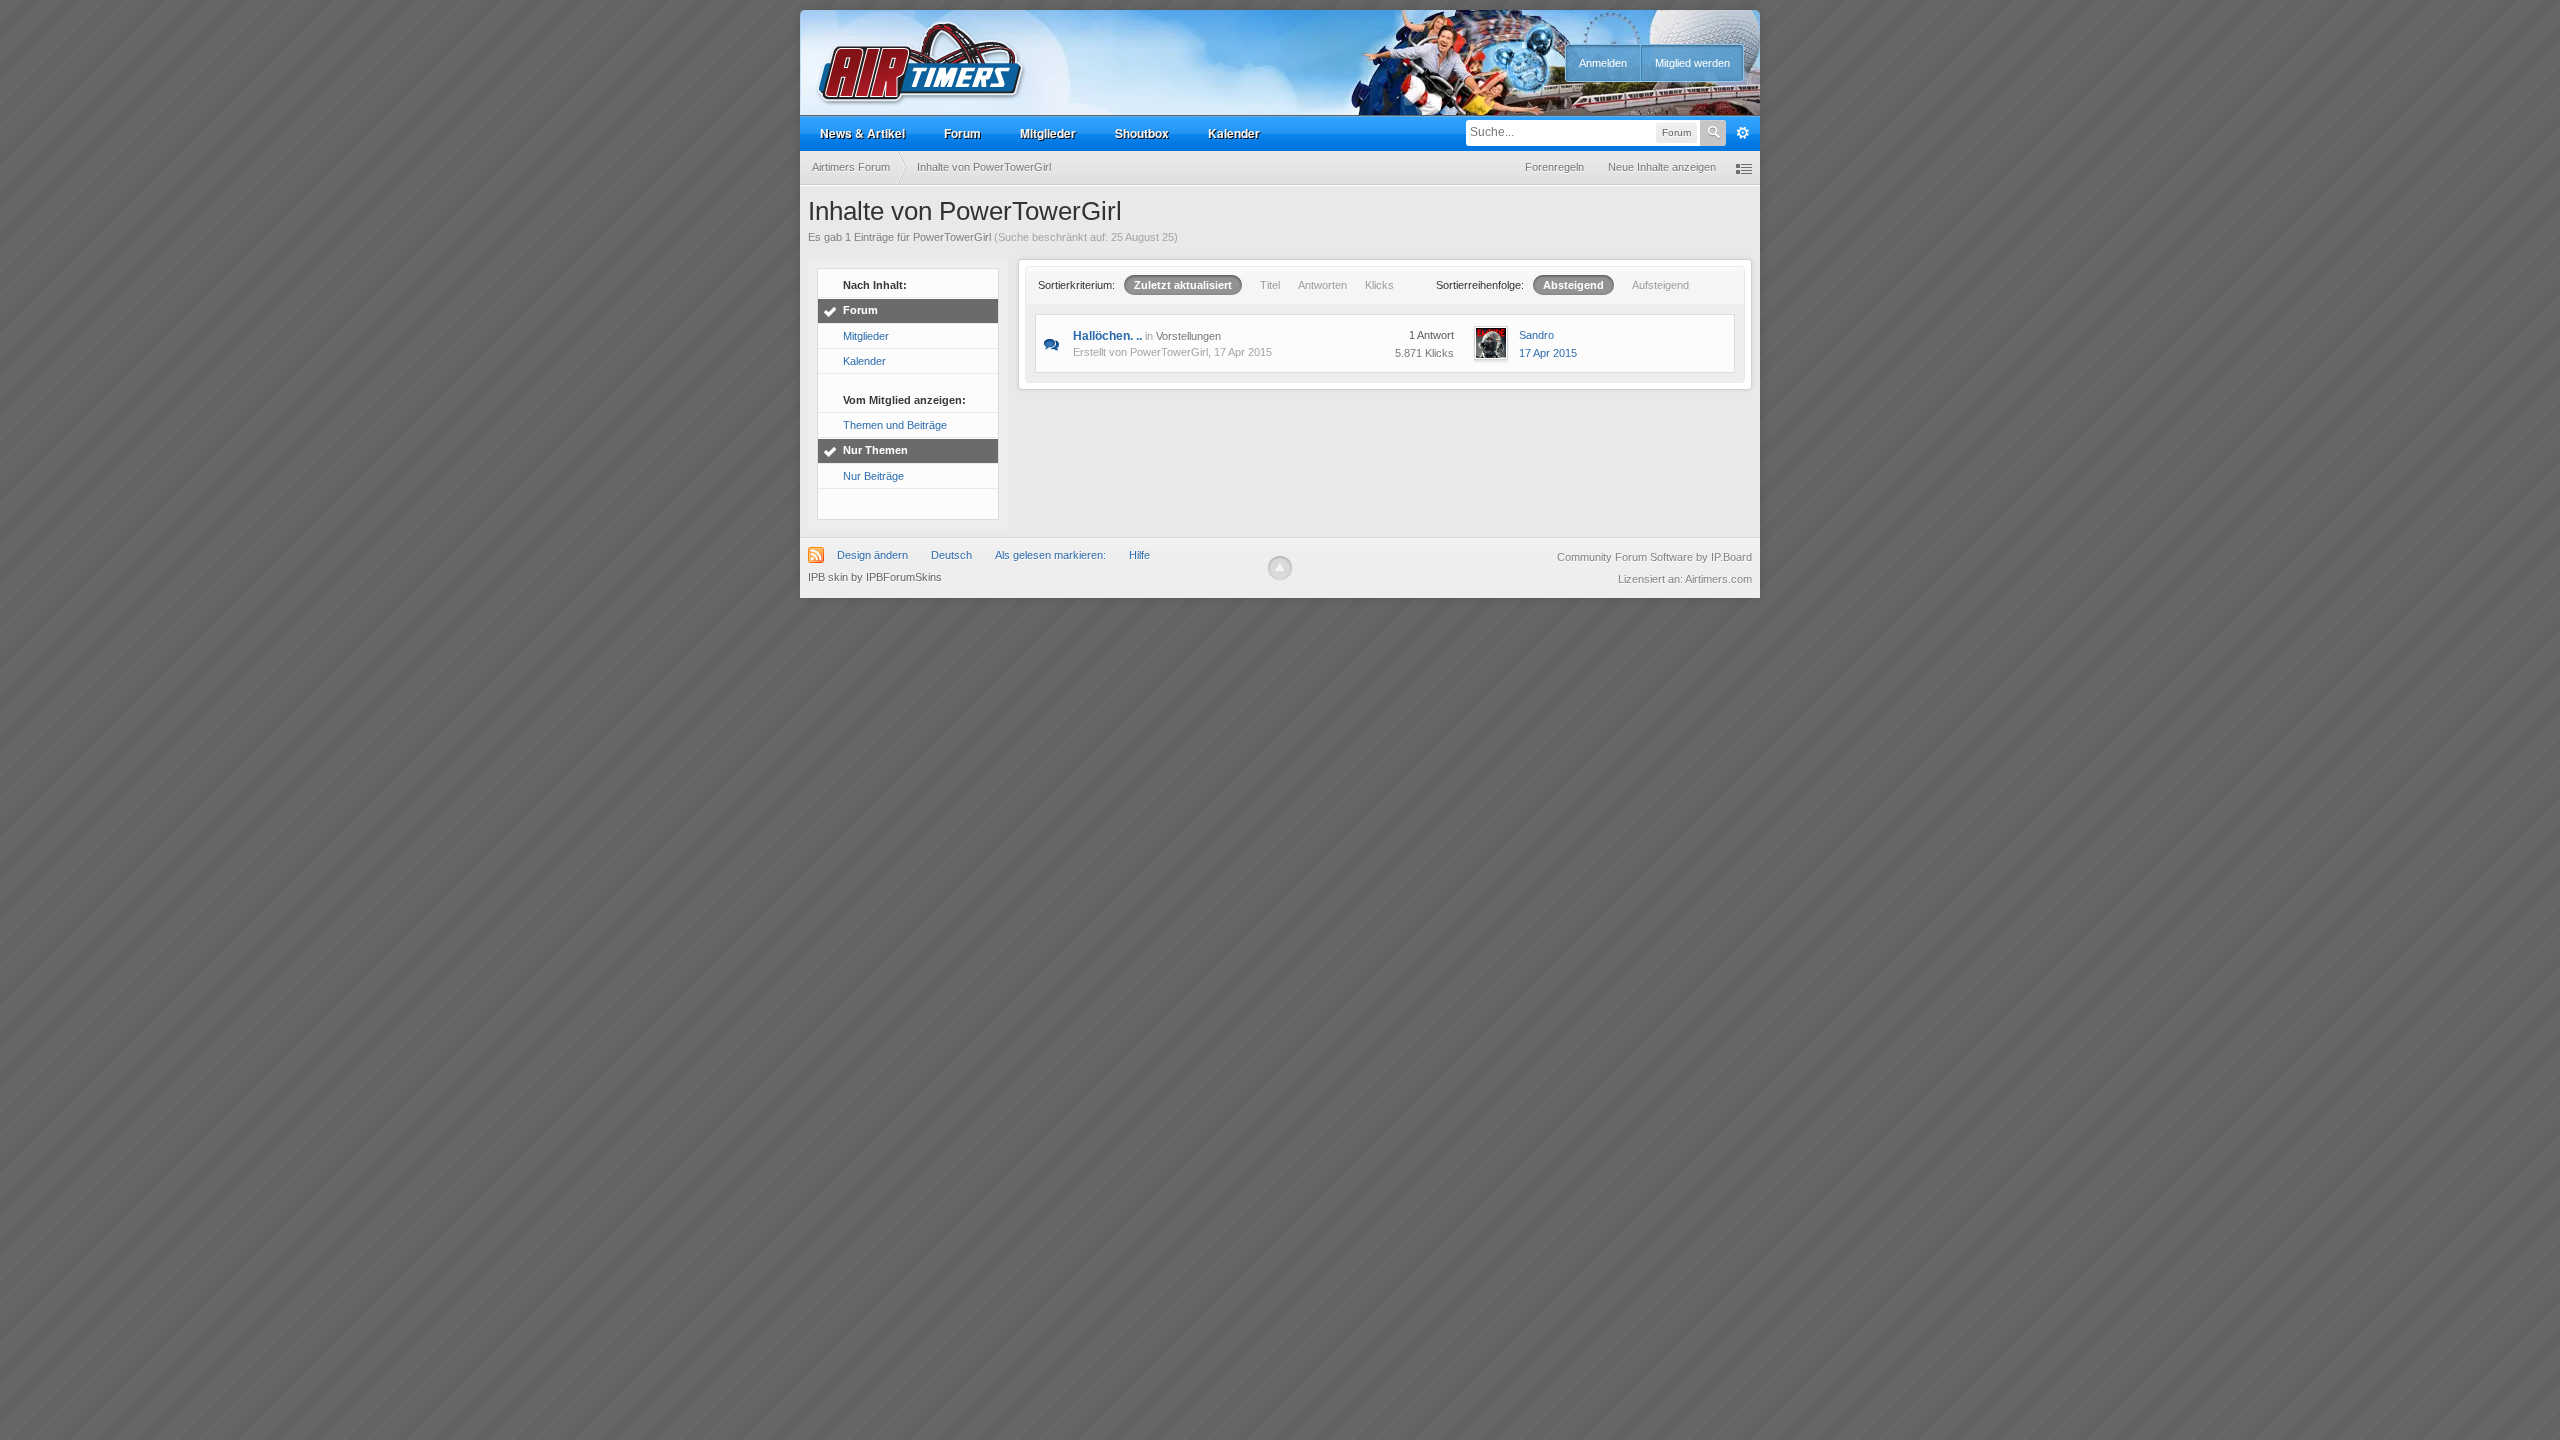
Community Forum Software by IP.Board (1654, 557)
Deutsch (951, 555)
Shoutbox (1142, 133)
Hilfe (1139, 555)
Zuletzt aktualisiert (1183, 285)
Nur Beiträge (873, 476)
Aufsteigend (1660, 285)
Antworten (1322, 285)
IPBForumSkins (904, 577)
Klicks (1379, 285)
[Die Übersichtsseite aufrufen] (921, 63)
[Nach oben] (1280, 568)
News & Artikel (862, 133)
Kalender (1234, 133)
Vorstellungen (1188, 336)
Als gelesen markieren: (1050, 555)
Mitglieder (1048, 133)
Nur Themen (875, 450)
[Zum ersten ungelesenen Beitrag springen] (1051, 343)
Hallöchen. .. (1107, 336)
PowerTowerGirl (1169, 352)
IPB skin (828, 577)
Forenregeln (1554, 167)
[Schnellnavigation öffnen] (1744, 167)
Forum (962, 133)
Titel (1270, 285)
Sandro (1536, 335)
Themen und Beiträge (895, 425)
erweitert (1743, 133)
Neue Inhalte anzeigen (1662, 167)
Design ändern (872, 555)
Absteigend (1573, 285)
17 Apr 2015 (1548, 353)
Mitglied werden (1692, 63)
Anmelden (1603, 63)
